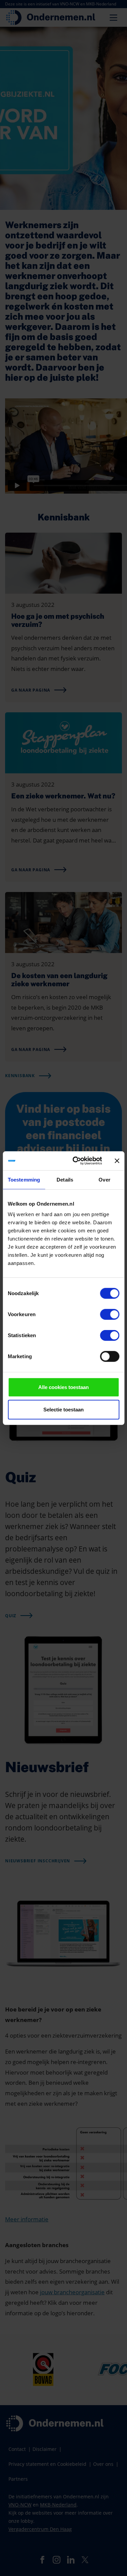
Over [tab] (104, 1179)
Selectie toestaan (63, 1409)
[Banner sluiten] (117, 1161)
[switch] (110, 1314)
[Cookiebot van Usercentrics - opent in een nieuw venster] (76, 1161)
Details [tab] (65, 1179)
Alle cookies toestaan (63, 1387)
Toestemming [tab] (24, 1179)
